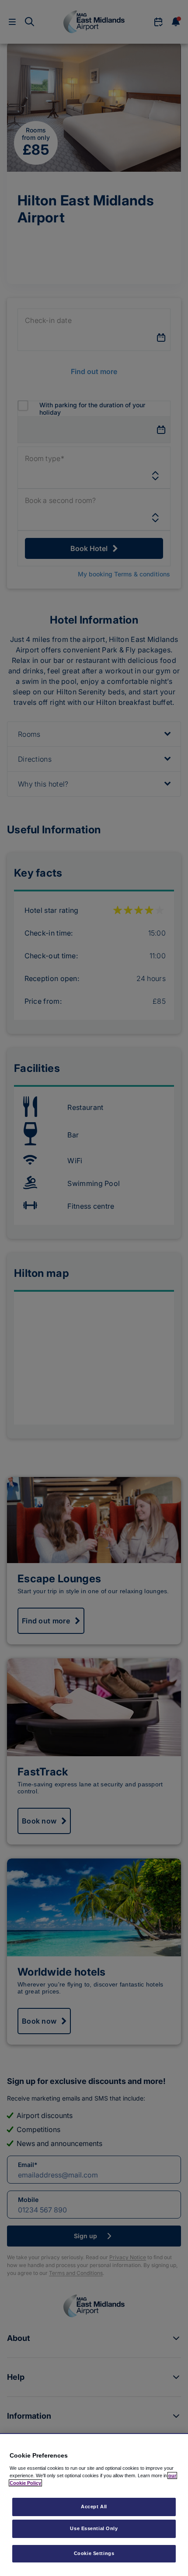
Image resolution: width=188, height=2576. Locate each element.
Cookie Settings (94, 2553)
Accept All (94, 2507)
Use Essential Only (94, 2528)
